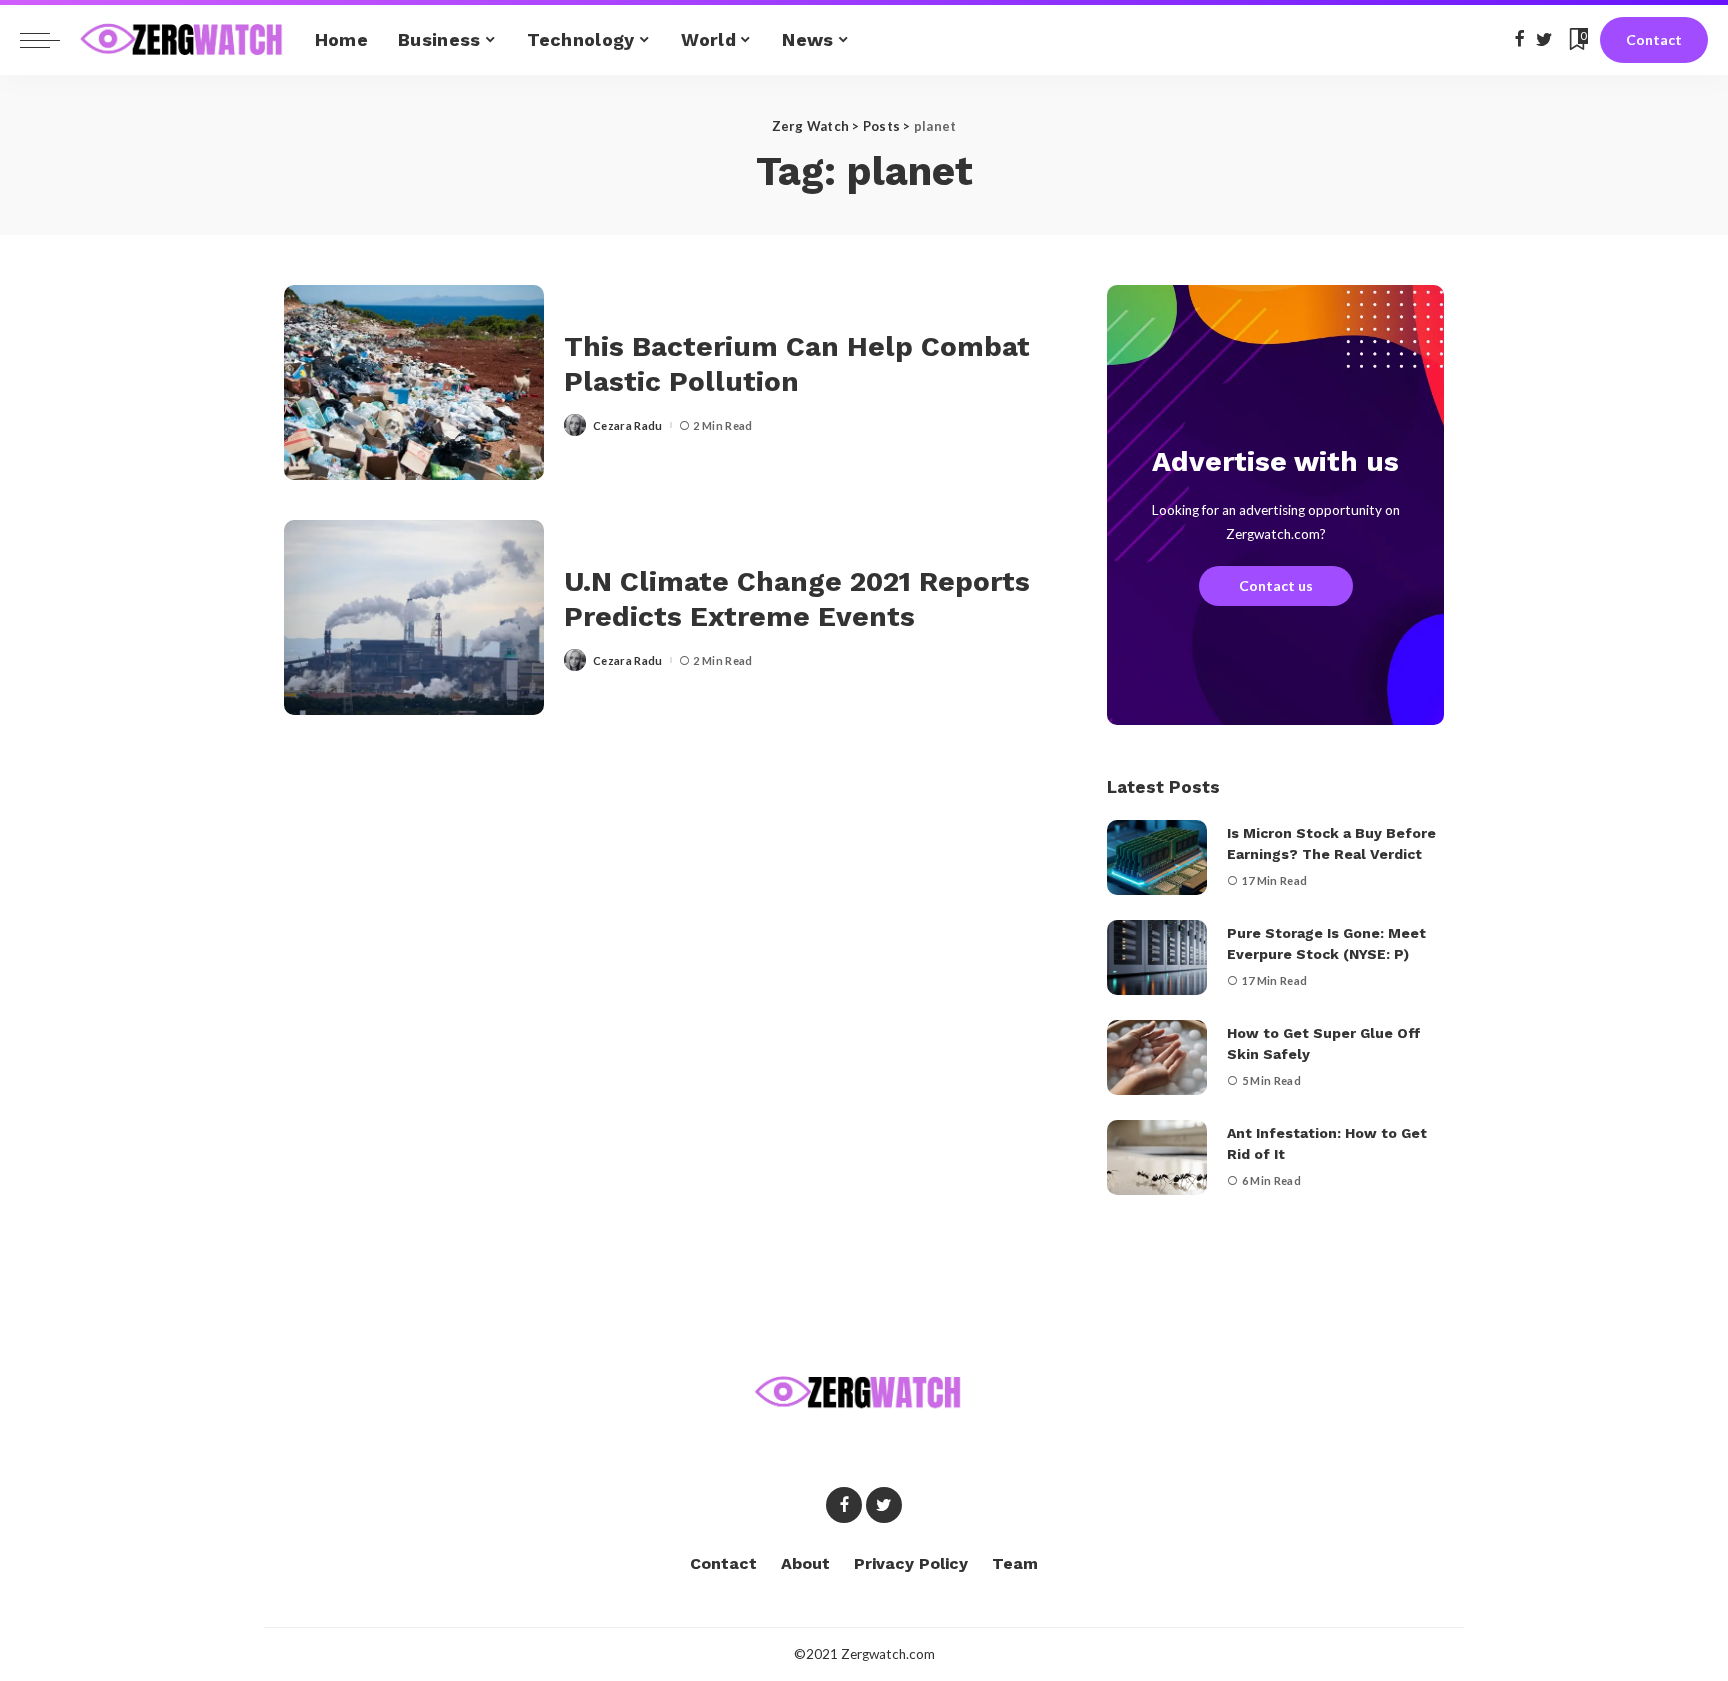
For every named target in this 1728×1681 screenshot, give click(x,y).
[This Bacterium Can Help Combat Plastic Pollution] (414, 382)
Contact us (1276, 585)
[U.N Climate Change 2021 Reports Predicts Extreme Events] (414, 617)
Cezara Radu (628, 425)
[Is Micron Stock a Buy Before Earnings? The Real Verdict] (1157, 857)
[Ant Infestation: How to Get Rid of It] (1157, 1157)
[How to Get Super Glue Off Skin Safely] (1157, 1057)
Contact (1654, 39)
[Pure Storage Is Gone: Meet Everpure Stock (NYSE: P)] (1157, 957)
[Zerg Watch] (182, 40)
